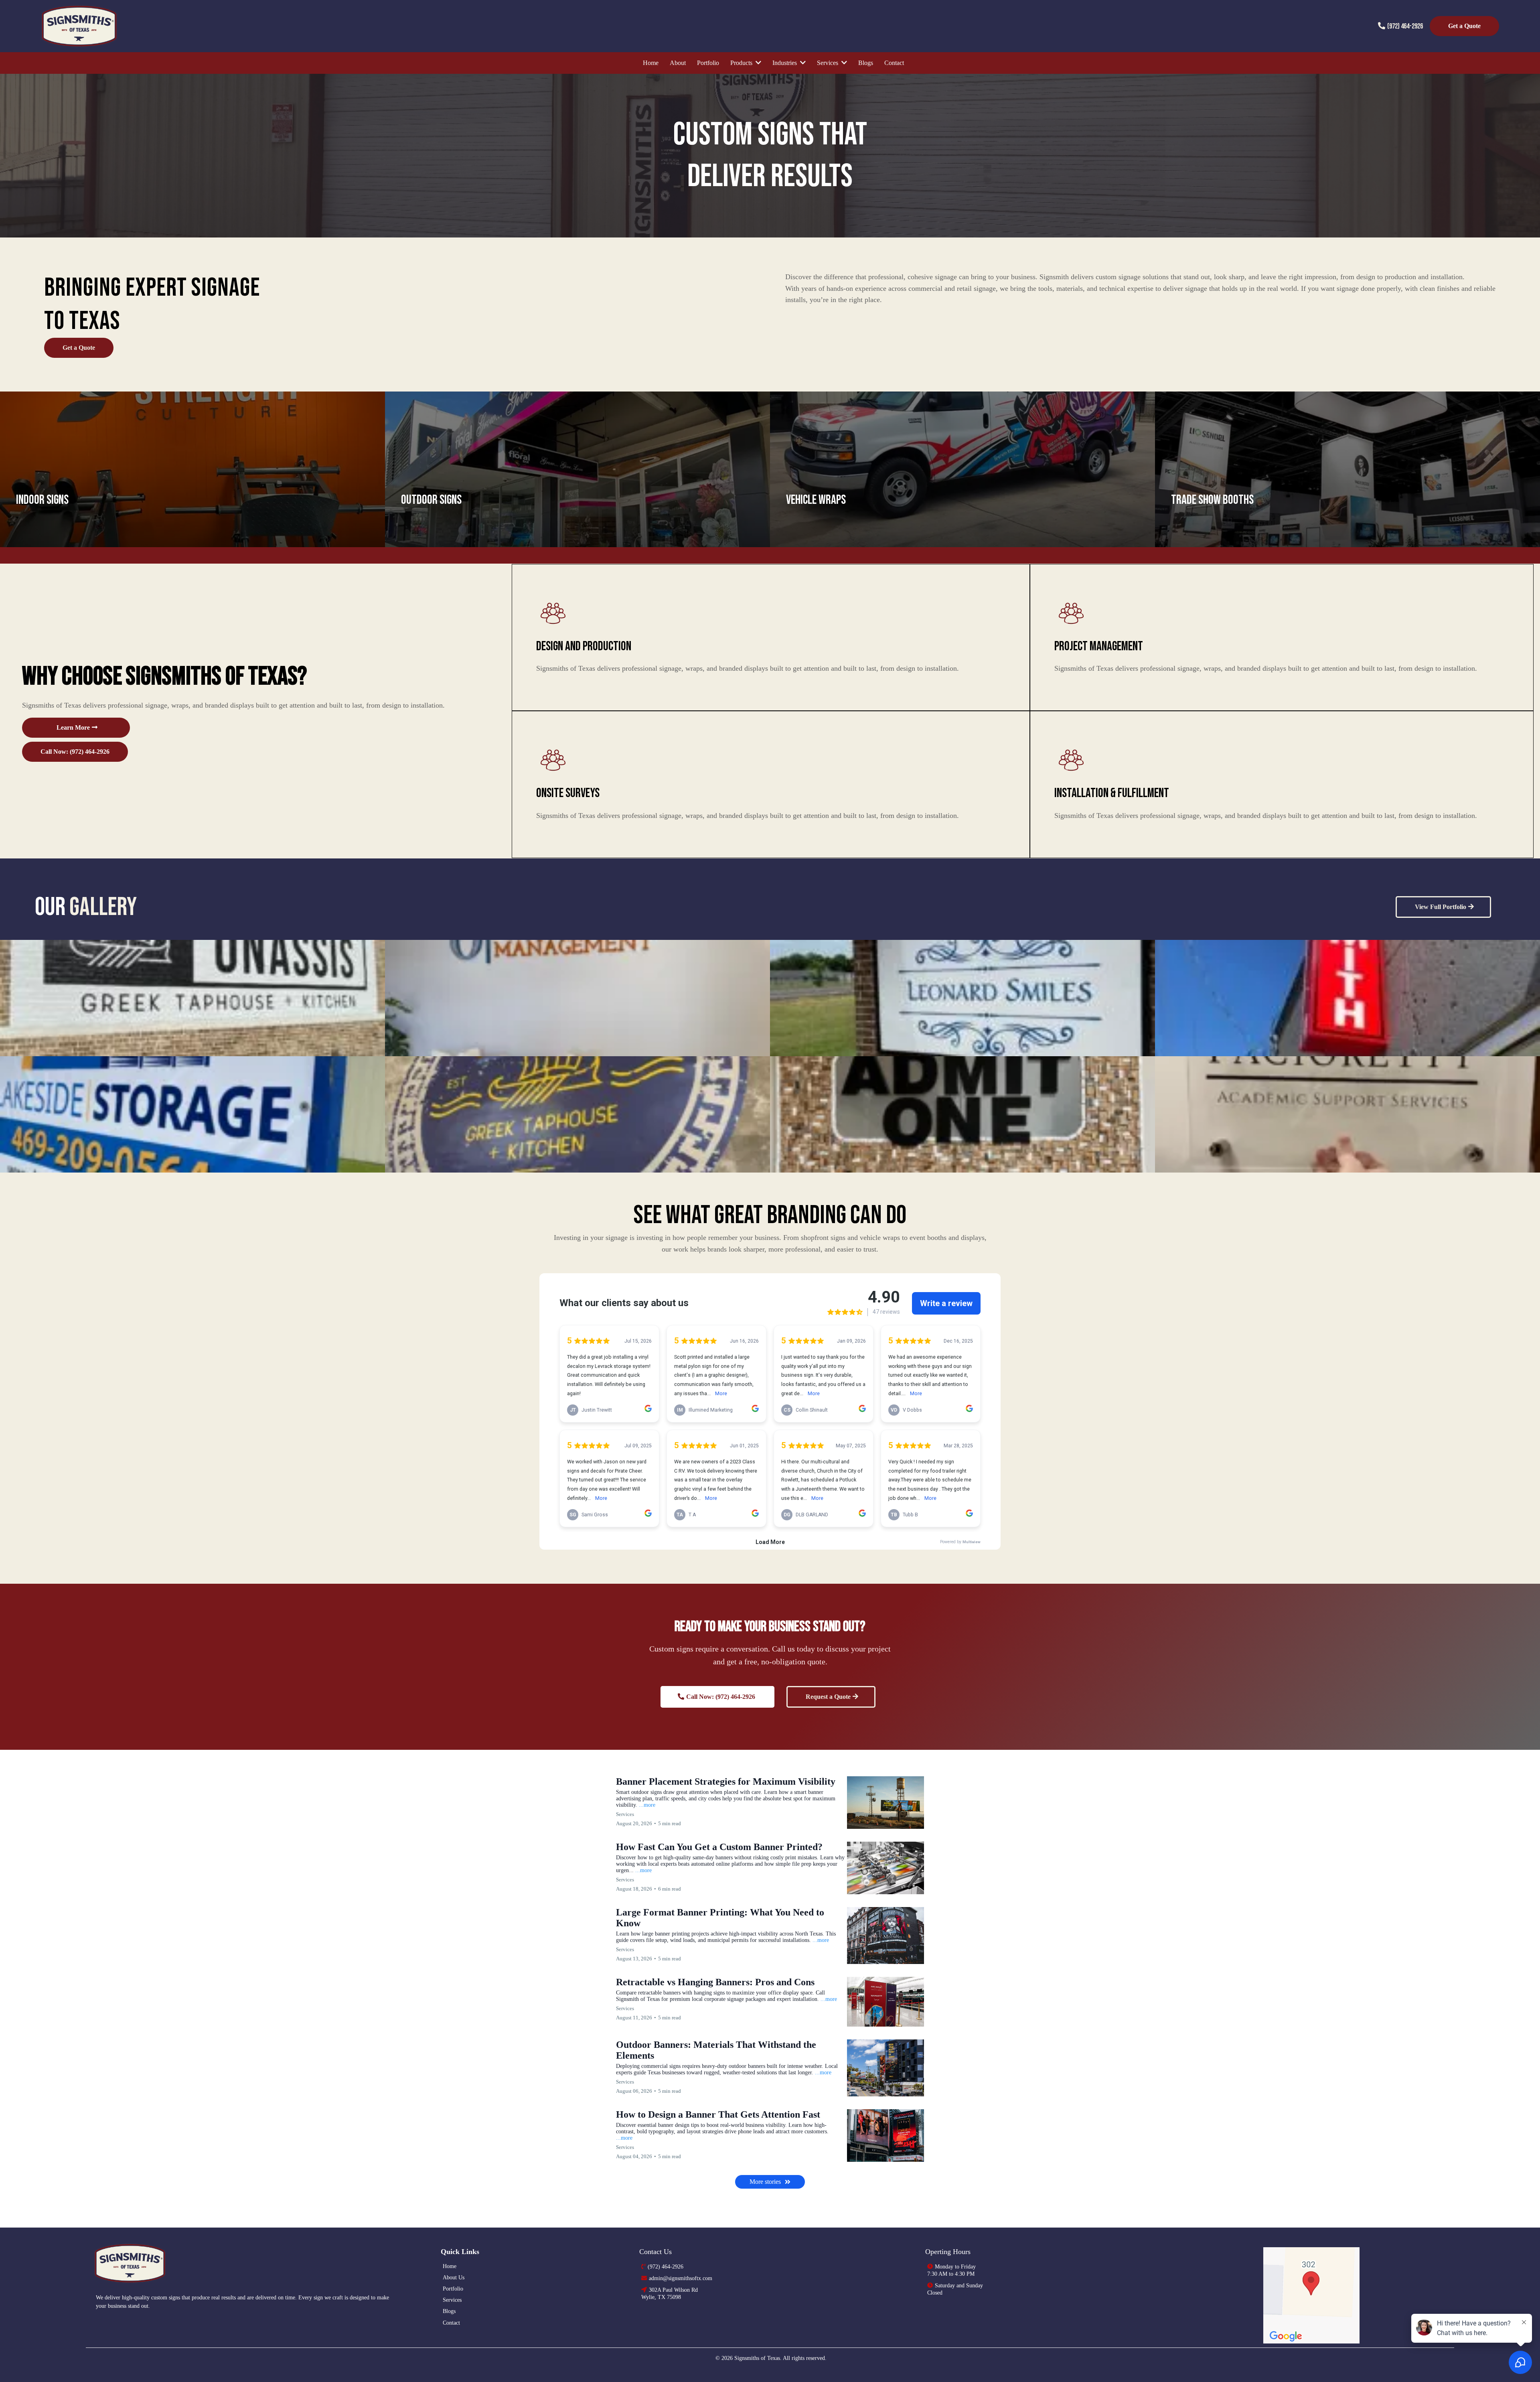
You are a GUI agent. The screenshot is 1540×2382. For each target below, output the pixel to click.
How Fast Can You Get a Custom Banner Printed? (719, 1847)
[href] (1312, 2295)
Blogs (449, 2311)
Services (452, 2300)
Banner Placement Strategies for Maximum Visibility (726, 1781)
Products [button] (742, 63)
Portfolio (453, 2289)
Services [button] (828, 63)
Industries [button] (785, 63)
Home (450, 2266)
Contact (451, 2323)
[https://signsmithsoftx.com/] (259, 2263)
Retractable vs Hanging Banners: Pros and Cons (715, 1982)
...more (647, 1805)
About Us (454, 2278)
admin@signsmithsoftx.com (681, 2278)
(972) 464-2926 (1405, 26)
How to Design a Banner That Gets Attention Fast (718, 2114)
